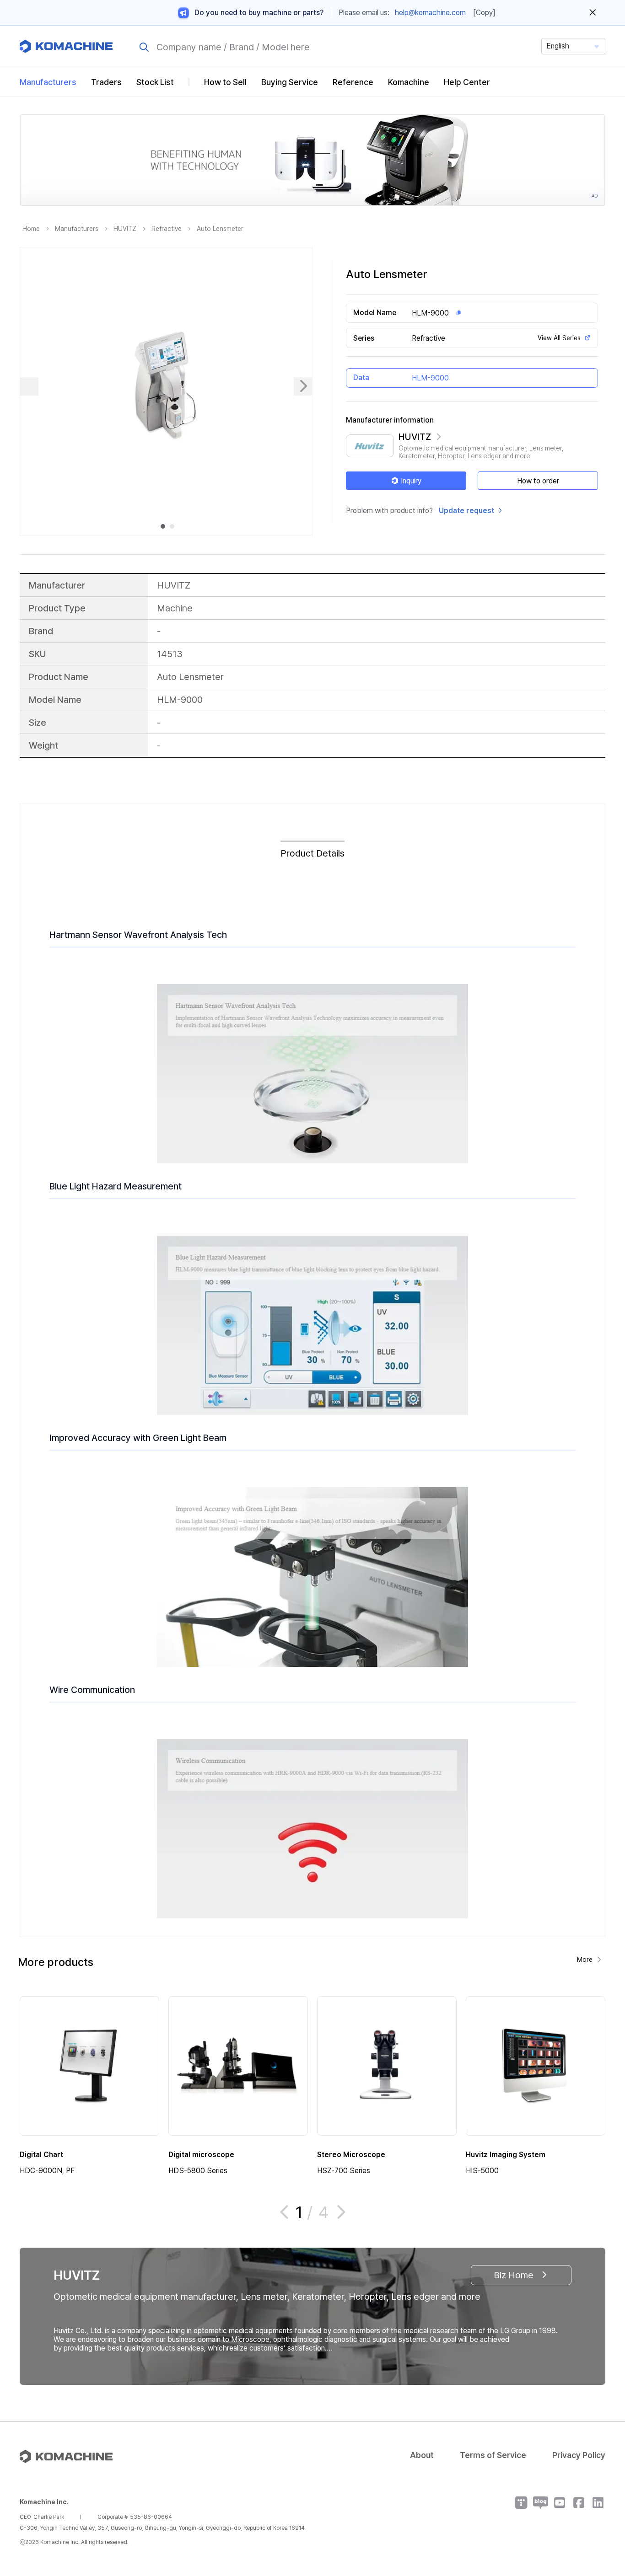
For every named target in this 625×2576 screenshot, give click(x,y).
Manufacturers (48, 82)
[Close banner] (593, 13)
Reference (353, 82)
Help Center (467, 82)
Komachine (409, 82)
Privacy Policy (579, 2455)
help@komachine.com (430, 13)
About (422, 2455)
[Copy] (484, 13)
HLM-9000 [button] (430, 313)
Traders (106, 82)
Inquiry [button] (411, 481)
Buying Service (290, 82)
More (585, 1960)
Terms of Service (493, 2455)
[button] (601, 2498)
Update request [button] (466, 511)
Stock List (155, 82)
